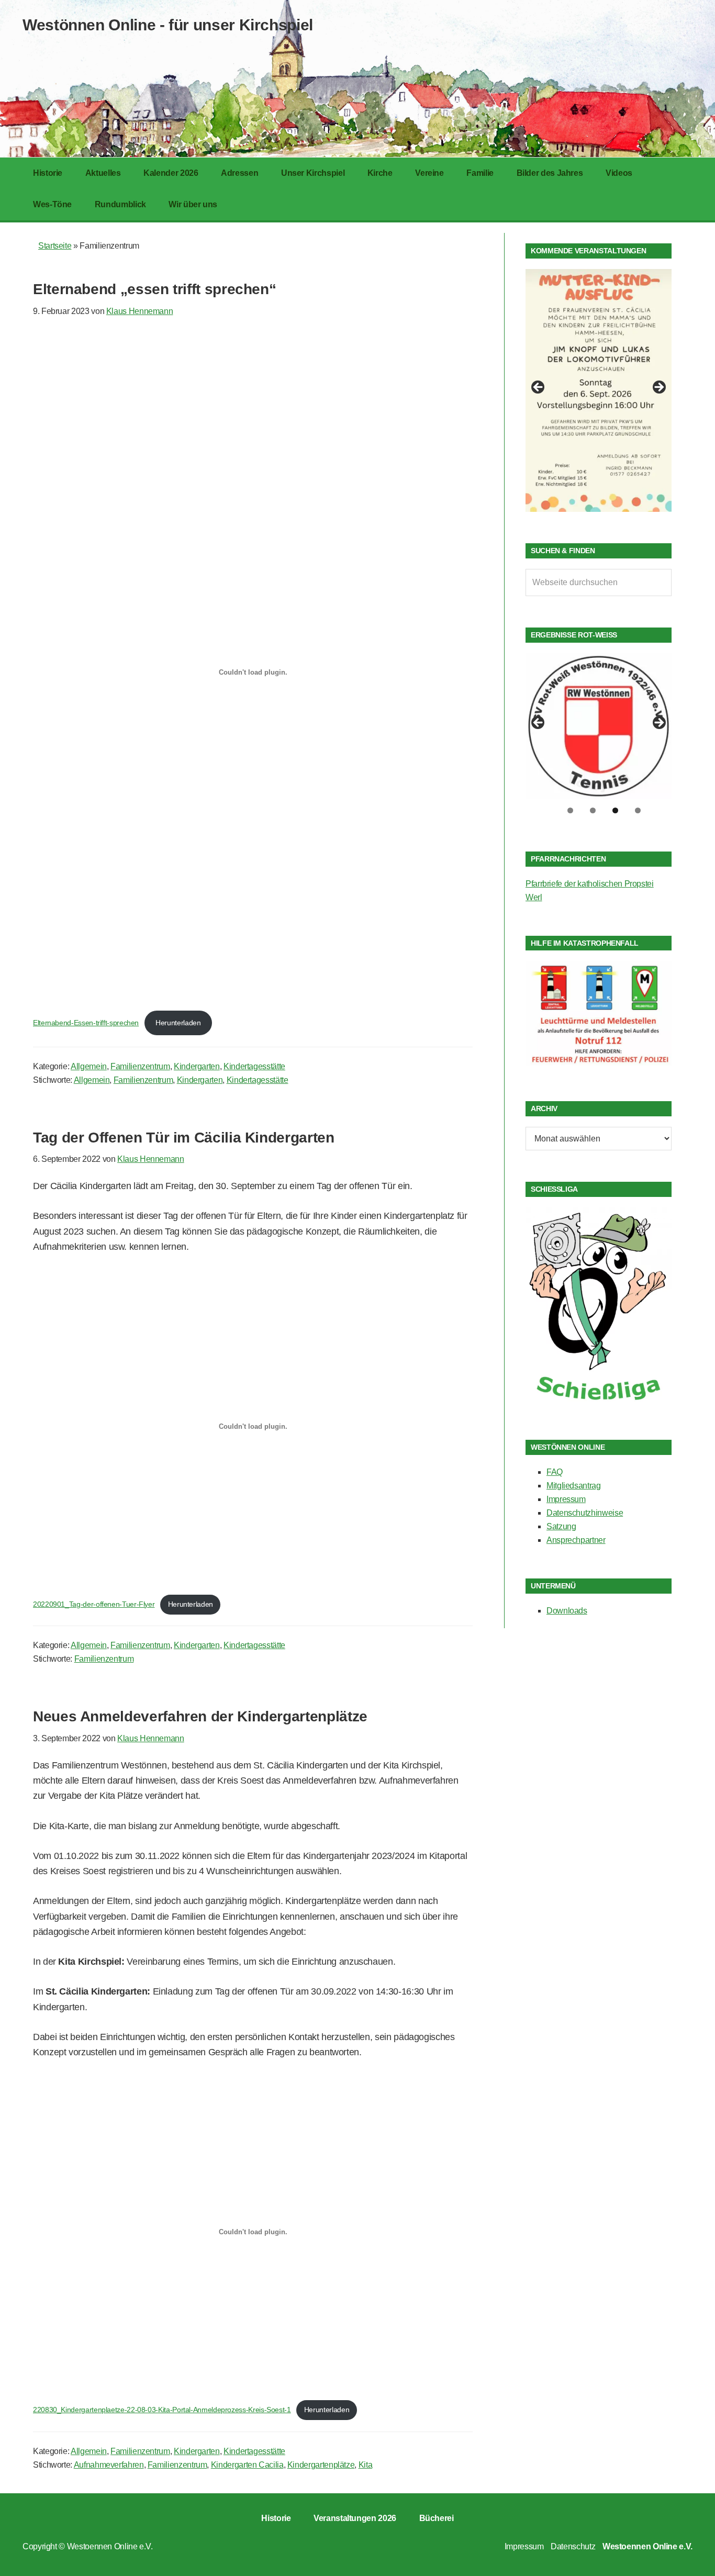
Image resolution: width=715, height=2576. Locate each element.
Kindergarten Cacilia (247, 2465)
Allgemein (89, 1066)
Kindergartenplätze (321, 2465)
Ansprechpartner (576, 1540)
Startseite (55, 246)
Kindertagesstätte (254, 1066)
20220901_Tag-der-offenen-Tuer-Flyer (94, 1604)
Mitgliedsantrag (574, 1486)
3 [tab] (615, 810)
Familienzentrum (140, 1066)
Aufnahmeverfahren (109, 2465)
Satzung (561, 1526)
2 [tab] (593, 810)
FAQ (555, 1472)
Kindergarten (197, 1066)
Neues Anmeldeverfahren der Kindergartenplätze (200, 1716)
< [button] (539, 388)
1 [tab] (570, 810)
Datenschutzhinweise (585, 1513)
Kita (366, 2465)
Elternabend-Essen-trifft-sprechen (86, 1023)
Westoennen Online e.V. (110, 2546)
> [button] (658, 388)
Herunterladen (178, 1023)
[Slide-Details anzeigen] (599, 390)
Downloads (567, 1611)
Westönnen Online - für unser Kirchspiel (168, 25)
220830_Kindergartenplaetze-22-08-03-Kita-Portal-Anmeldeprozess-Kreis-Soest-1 (162, 2410)
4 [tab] (638, 810)
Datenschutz (573, 2546)
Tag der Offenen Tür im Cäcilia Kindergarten (184, 1138)
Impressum (566, 1499)
